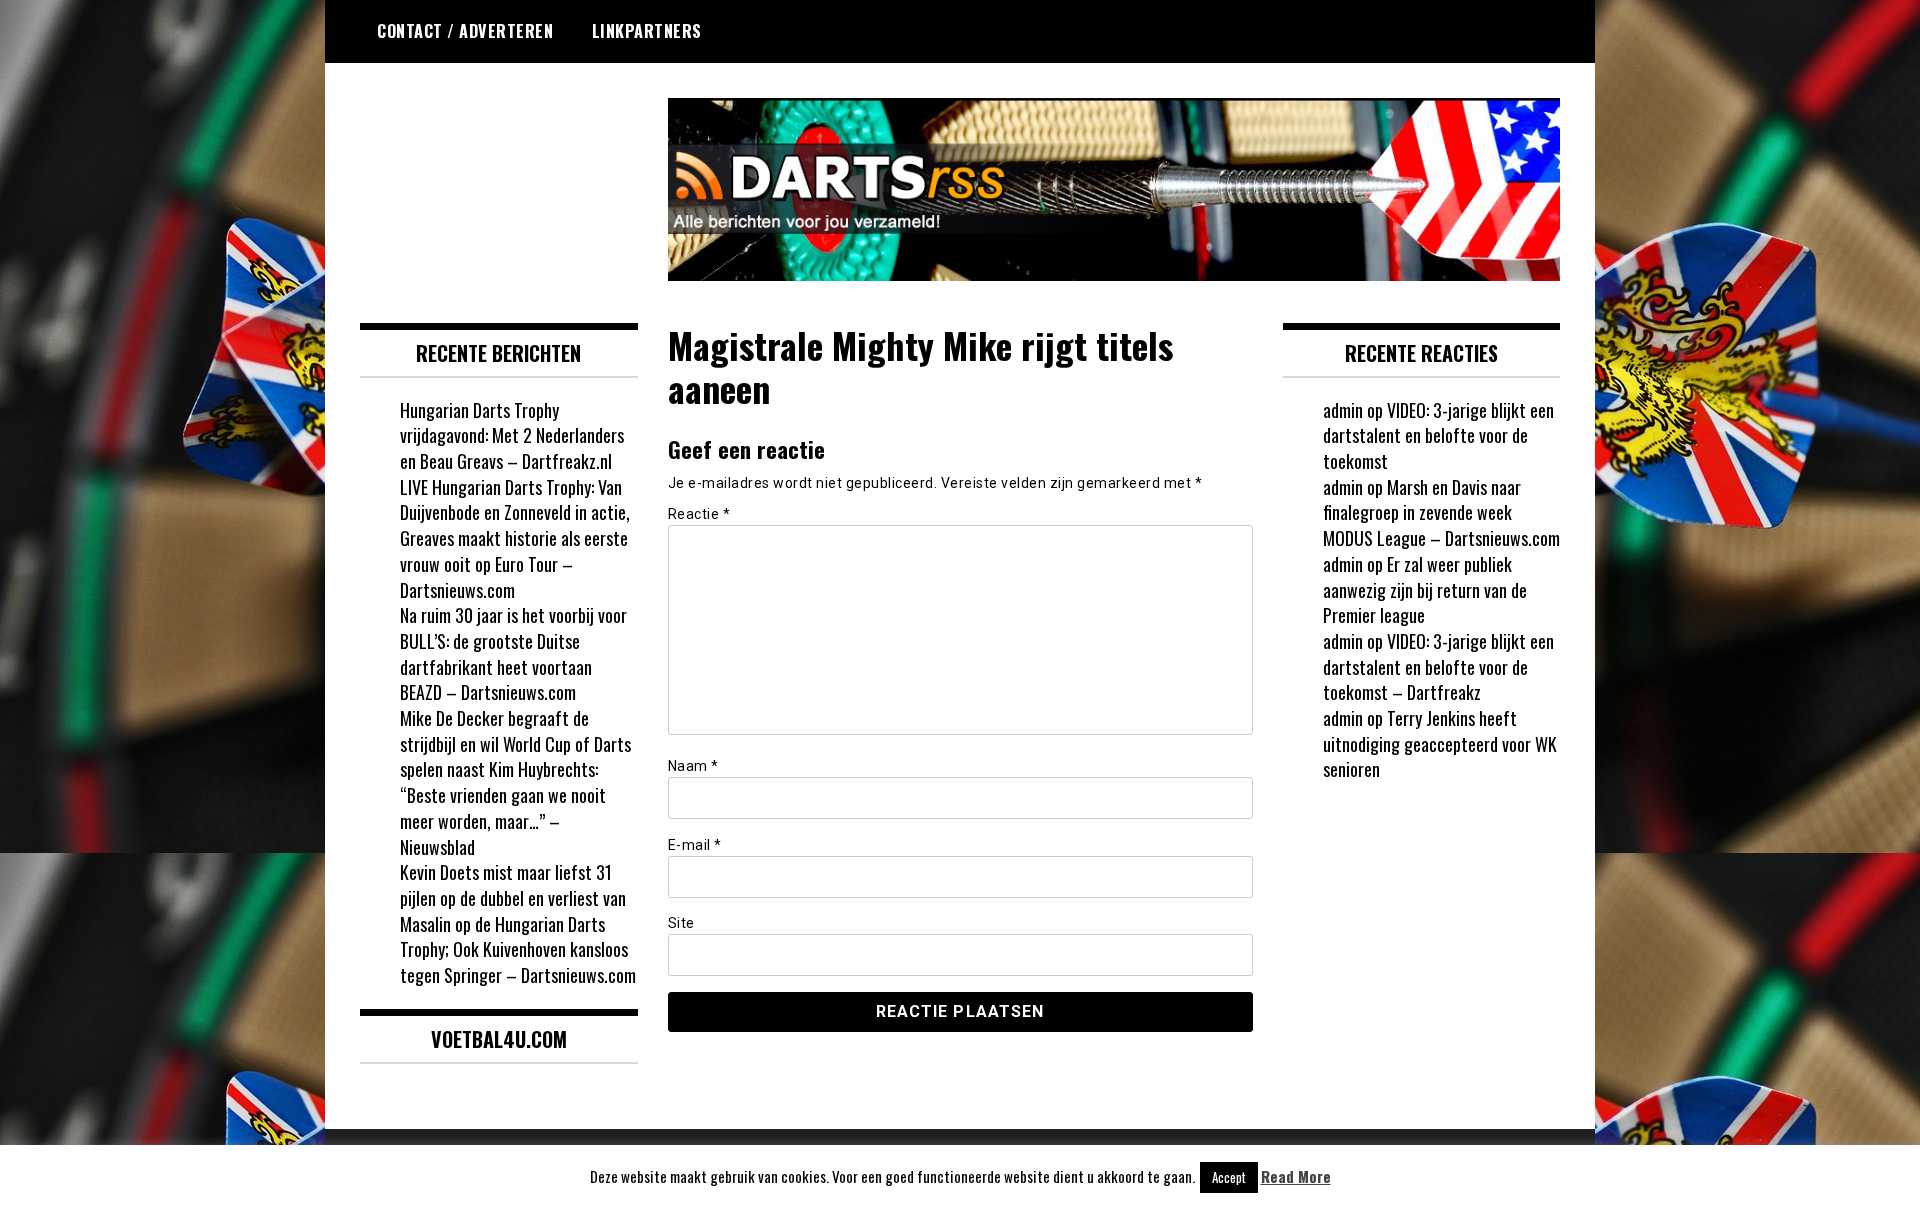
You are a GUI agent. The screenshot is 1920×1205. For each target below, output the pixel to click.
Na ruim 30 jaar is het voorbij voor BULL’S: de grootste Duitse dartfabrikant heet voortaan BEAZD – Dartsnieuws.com (513, 653)
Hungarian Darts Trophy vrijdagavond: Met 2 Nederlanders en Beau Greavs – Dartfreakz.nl (512, 435)
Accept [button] (1229, 1177)
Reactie (699, 514)
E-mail (695, 845)
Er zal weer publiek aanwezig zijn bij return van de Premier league (1425, 589)
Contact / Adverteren (465, 31)
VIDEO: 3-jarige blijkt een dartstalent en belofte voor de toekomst (1438, 435)
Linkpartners (647, 31)
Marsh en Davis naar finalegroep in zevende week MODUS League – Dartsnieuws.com (1441, 512)
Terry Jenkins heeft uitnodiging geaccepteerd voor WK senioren (1440, 743)
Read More (1296, 1176)
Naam (693, 766)
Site (681, 923)
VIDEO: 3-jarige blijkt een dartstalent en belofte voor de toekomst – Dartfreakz (1438, 666)
